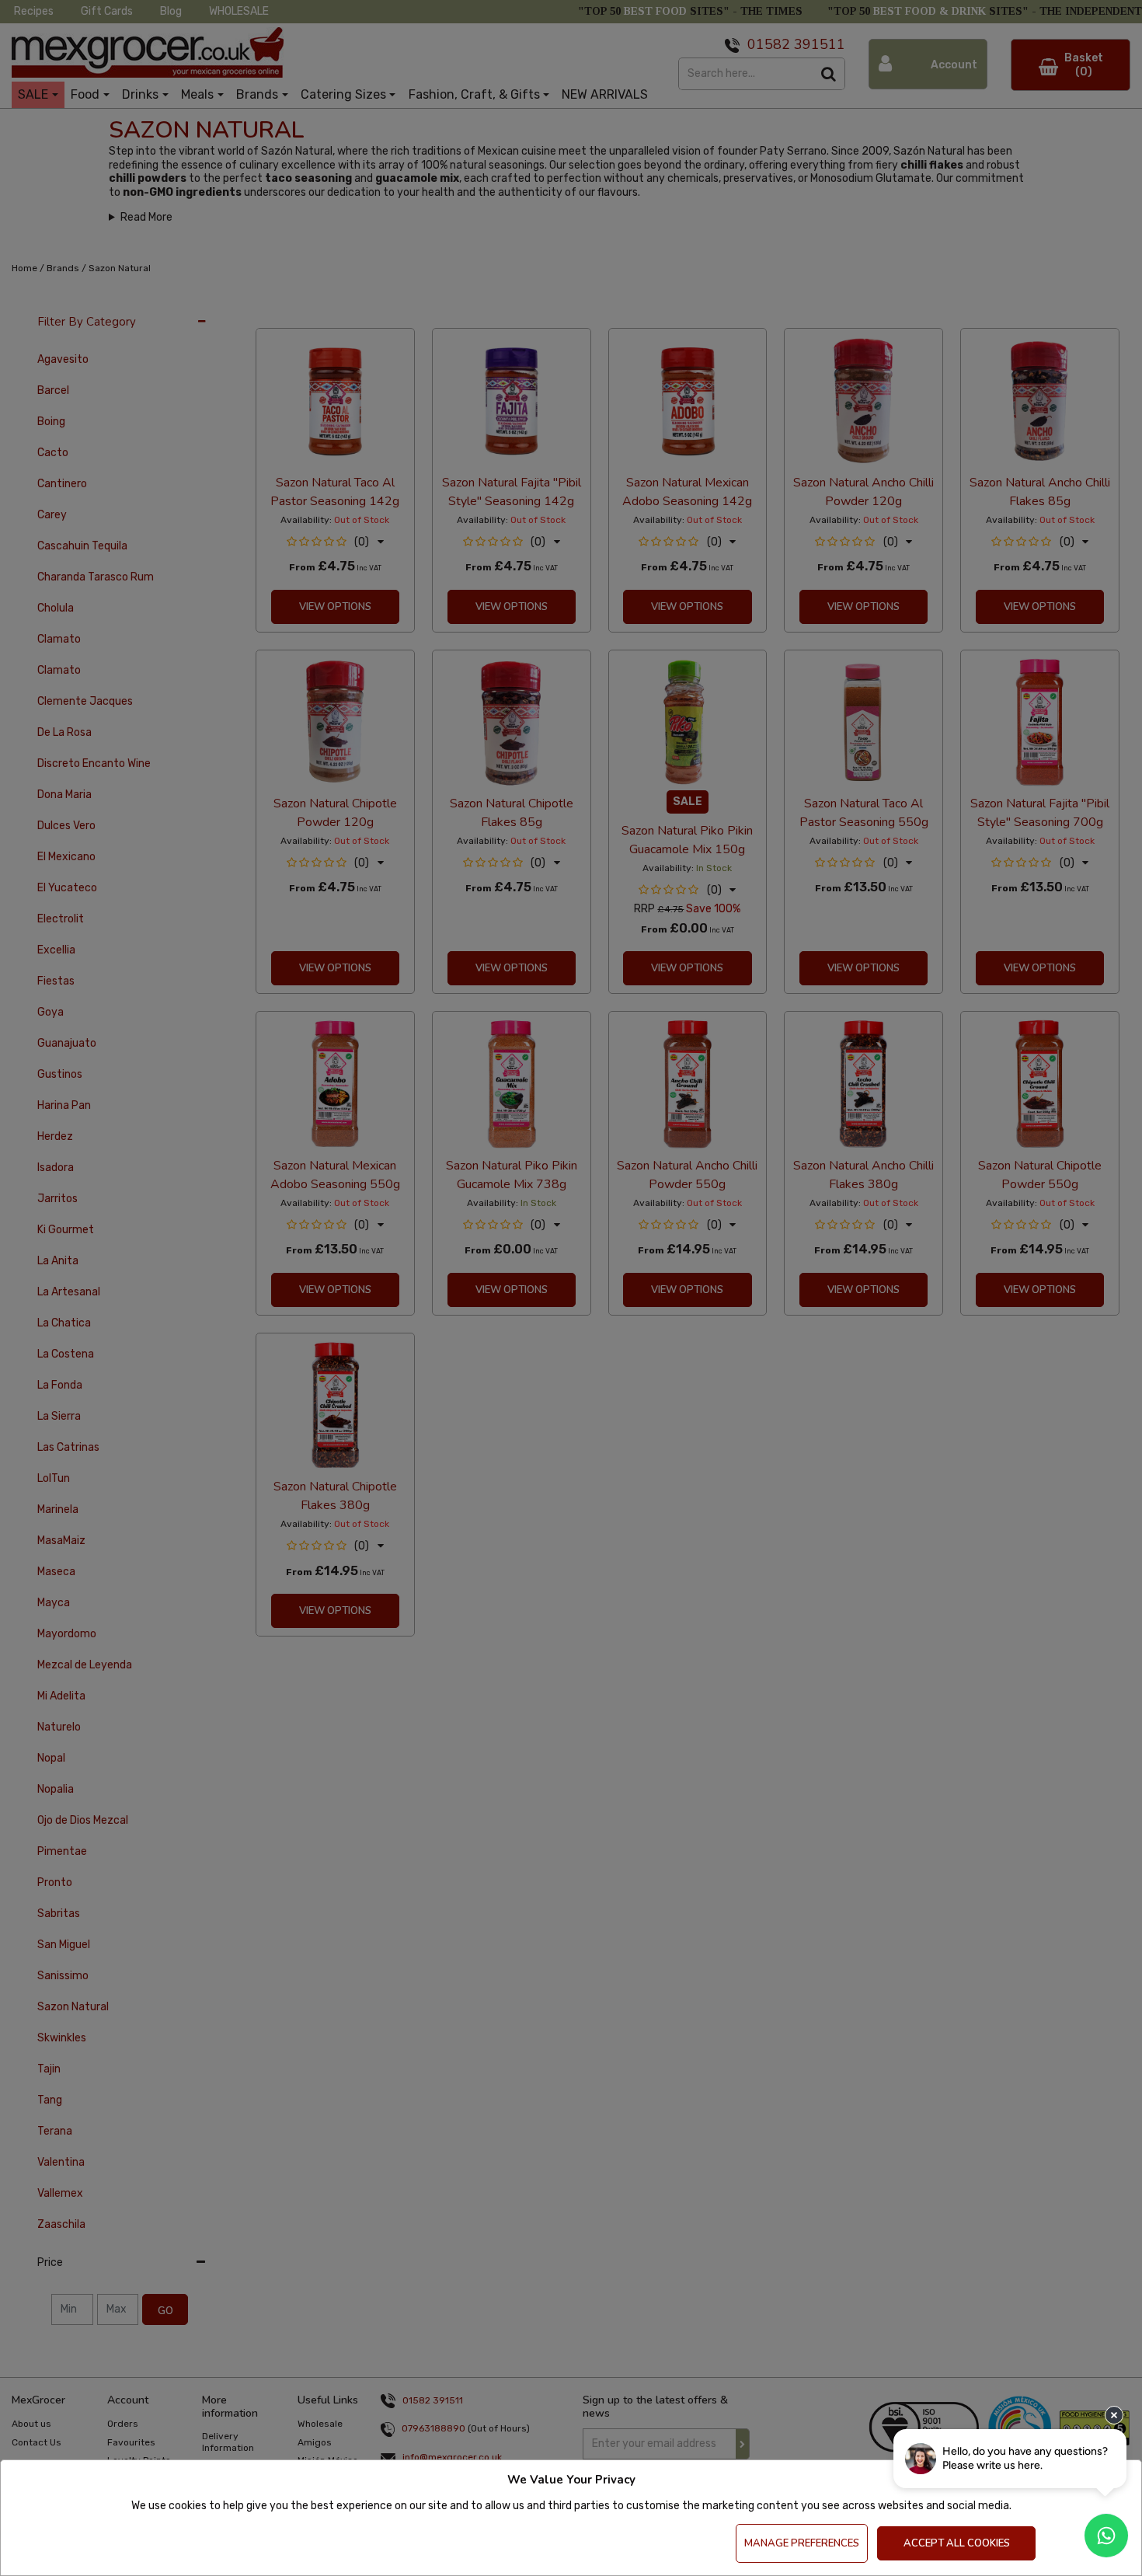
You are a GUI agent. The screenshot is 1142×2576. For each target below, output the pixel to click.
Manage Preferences (802, 2543)
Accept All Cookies (957, 2543)
